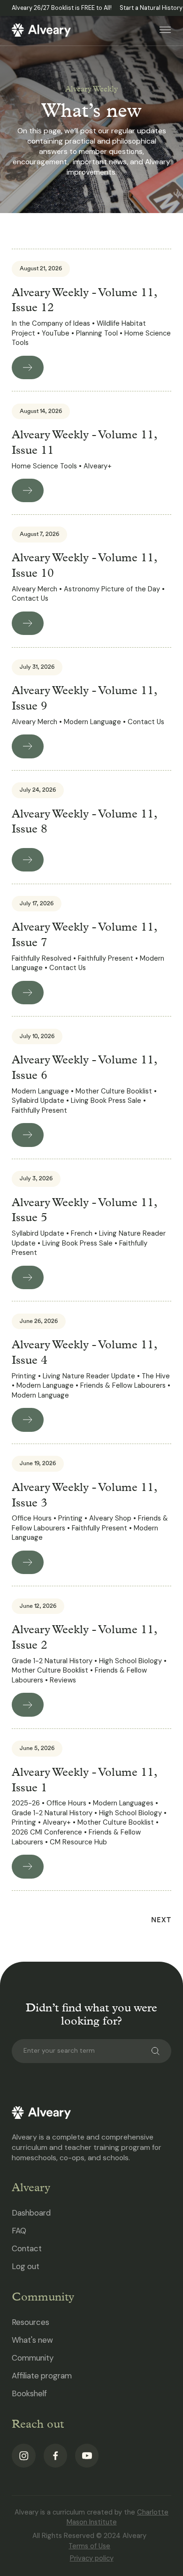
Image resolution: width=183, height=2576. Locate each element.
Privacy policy (92, 2558)
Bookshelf (29, 2393)
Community (43, 2297)
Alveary (31, 2187)
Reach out (38, 2424)
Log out (26, 2266)
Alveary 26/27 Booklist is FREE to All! (62, 8)
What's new (32, 2340)
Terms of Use (89, 2546)
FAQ (19, 2231)
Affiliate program (42, 2376)
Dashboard (31, 2213)
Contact (27, 2248)
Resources (30, 2322)
